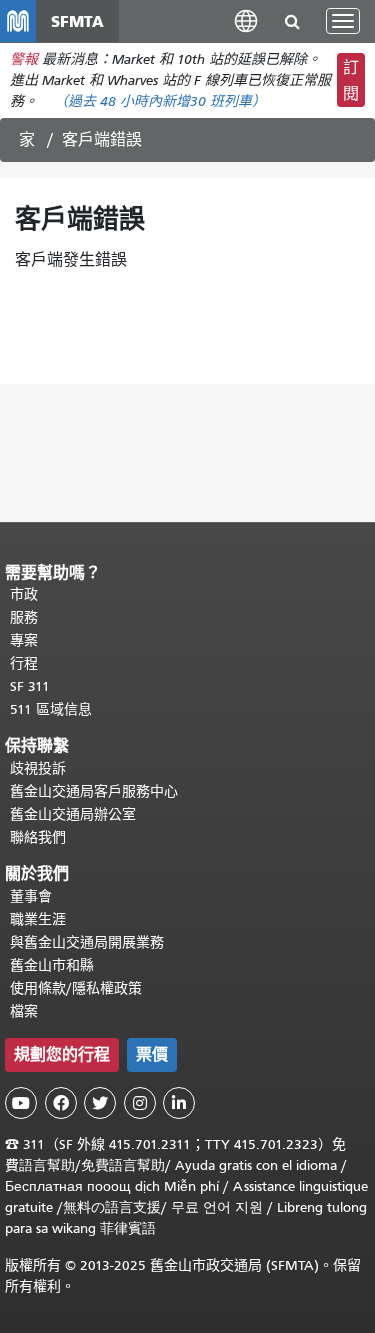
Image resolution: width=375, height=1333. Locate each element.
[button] (246, 20)
